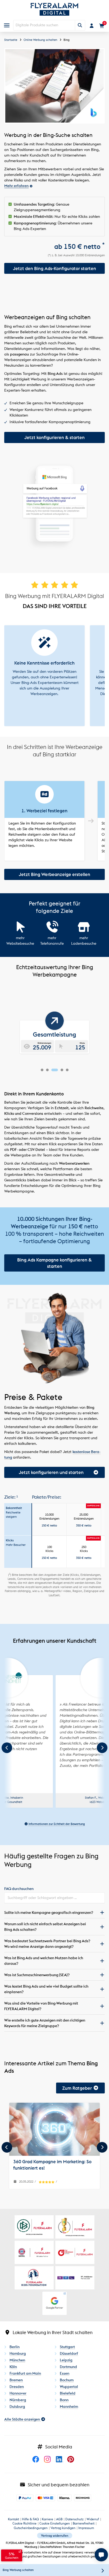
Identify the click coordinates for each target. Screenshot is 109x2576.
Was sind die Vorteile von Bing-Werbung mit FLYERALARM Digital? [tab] (41, 2006)
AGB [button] (59, 2519)
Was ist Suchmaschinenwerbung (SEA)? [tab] (37, 1975)
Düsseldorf (69, 2353)
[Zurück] (7, 2147)
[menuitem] (7, 25)
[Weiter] (102, 2147)
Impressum (86, 2528)
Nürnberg (18, 2400)
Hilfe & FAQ (30, 2519)
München (17, 2360)
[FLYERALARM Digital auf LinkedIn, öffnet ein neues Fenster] (61, 2465)
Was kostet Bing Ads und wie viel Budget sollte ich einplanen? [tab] (46, 1989)
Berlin (15, 2347)
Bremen (16, 2380)
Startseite (11, 40)
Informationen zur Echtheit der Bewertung (56, 1824)
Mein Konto (92, 26)
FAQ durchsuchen (19, 1889)
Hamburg (18, 2353)
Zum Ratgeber (77, 2088)
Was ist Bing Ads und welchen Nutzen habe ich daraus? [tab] (44, 1961)
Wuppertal (69, 2387)
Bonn (64, 2400)
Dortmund (68, 2367)
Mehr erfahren (16, 186)
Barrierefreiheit (84, 2523)
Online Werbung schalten (40, 40)
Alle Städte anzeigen (22, 2419)
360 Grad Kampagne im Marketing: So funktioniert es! (52, 2165)
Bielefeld (68, 2393)
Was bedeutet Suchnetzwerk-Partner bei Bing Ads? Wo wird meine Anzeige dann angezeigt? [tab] (47, 1944)
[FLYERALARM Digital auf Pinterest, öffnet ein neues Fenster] (72, 2465)
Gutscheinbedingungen (31, 2528)
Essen (65, 2373)
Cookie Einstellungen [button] (55, 2523)
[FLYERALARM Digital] (54, 12)
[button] (49, 1519)
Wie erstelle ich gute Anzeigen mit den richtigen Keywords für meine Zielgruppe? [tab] (45, 2023)
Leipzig (66, 2360)
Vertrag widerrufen (55, 2536)
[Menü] (7, 25)
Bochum (67, 2380)
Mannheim (69, 2406)
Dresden (17, 2387)
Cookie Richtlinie (24, 2523)
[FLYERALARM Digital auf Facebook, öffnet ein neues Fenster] (38, 2465)
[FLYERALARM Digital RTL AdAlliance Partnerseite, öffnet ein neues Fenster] (75, 2278)
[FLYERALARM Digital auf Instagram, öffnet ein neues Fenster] (49, 2465)
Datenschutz (74, 2519)
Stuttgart (67, 2347)
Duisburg (17, 2406)
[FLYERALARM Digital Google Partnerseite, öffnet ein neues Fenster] (54, 2303)
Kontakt (13, 2519)
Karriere (47, 2519)
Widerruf (93, 2519)
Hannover (18, 2393)
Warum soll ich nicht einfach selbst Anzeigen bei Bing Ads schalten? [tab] (45, 1927)
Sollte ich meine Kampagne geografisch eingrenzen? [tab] (49, 1913)
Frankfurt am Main (25, 2373)
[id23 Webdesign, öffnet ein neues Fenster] (57, 1676)
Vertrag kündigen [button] (63, 2528)
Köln (13, 2367)
